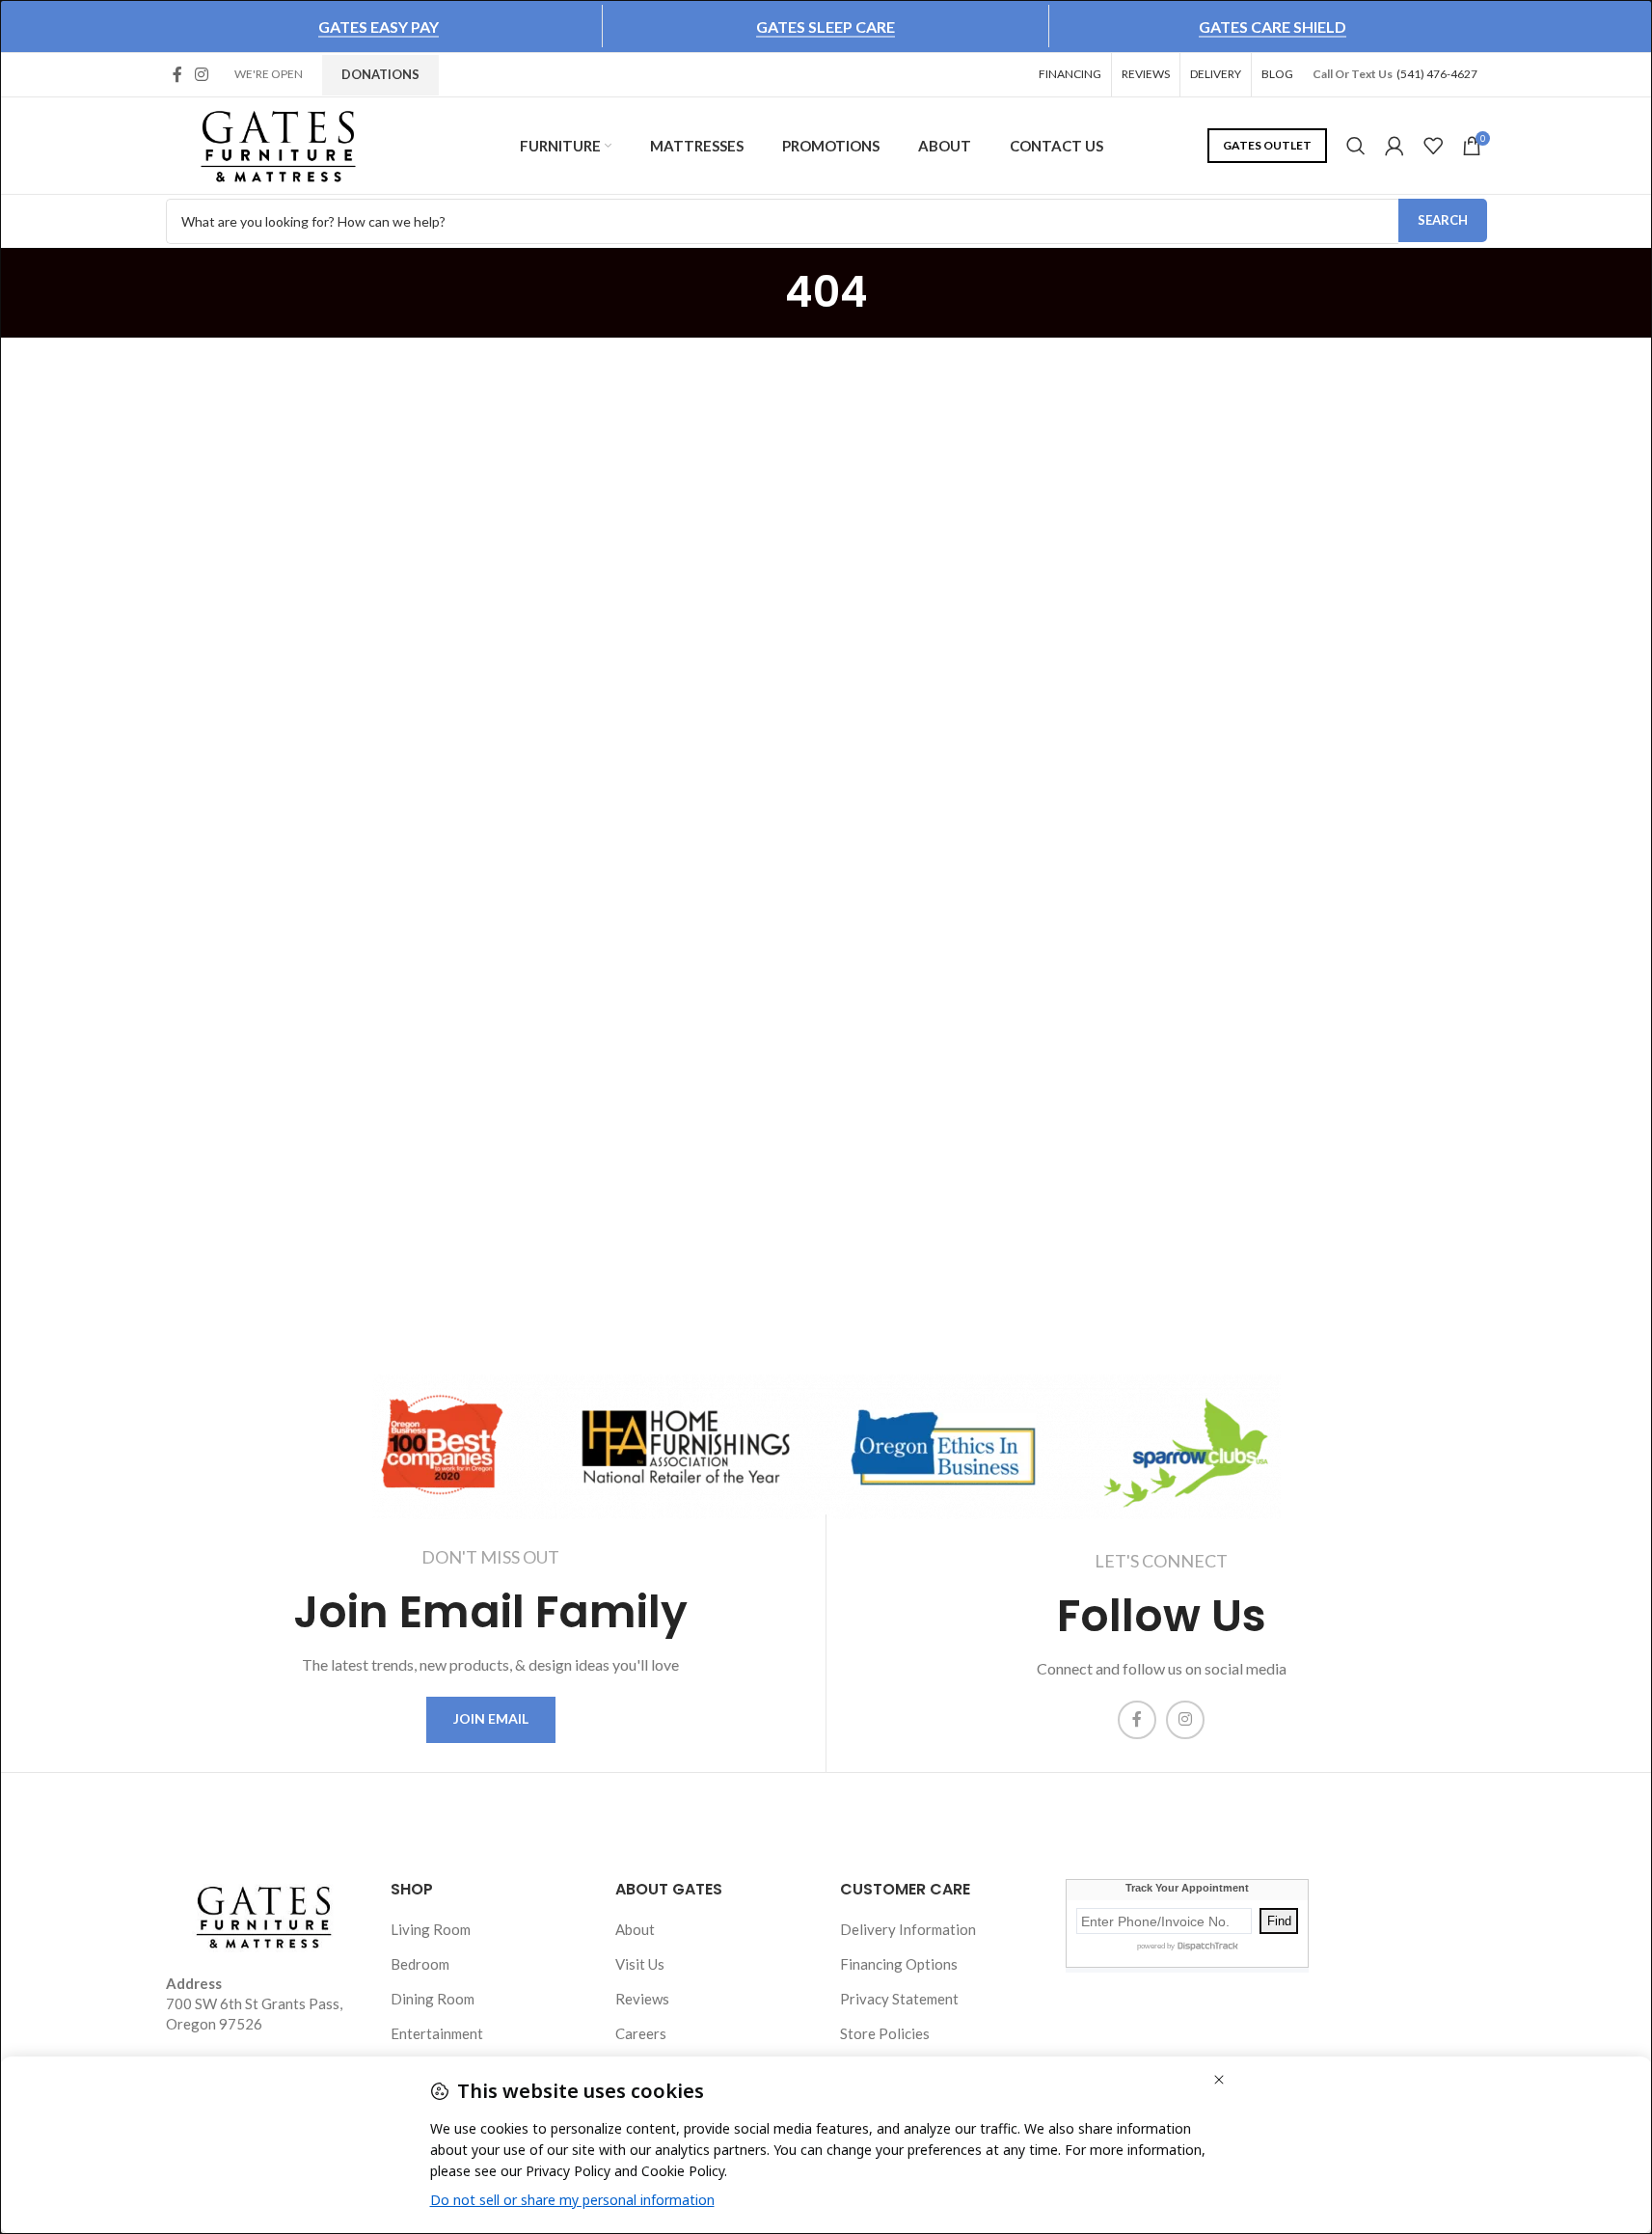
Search (1443, 220)
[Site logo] (279, 144)
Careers (641, 2033)
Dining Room (433, 1999)
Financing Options (899, 1964)
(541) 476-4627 (1437, 74)
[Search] (1356, 146)
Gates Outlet (1267, 145)
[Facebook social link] (177, 74)
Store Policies (885, 2033)
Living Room (431, 1929)
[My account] (1395, 146)
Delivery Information (908, 1929)
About (635, 1929)
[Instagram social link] (202, 74)
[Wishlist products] (1433, 146)
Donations (380, 74)
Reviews (642, 1999)
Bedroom (420, 1964)
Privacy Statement (899, 1999)
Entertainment (437, 2033)
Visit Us (640, 1964)
